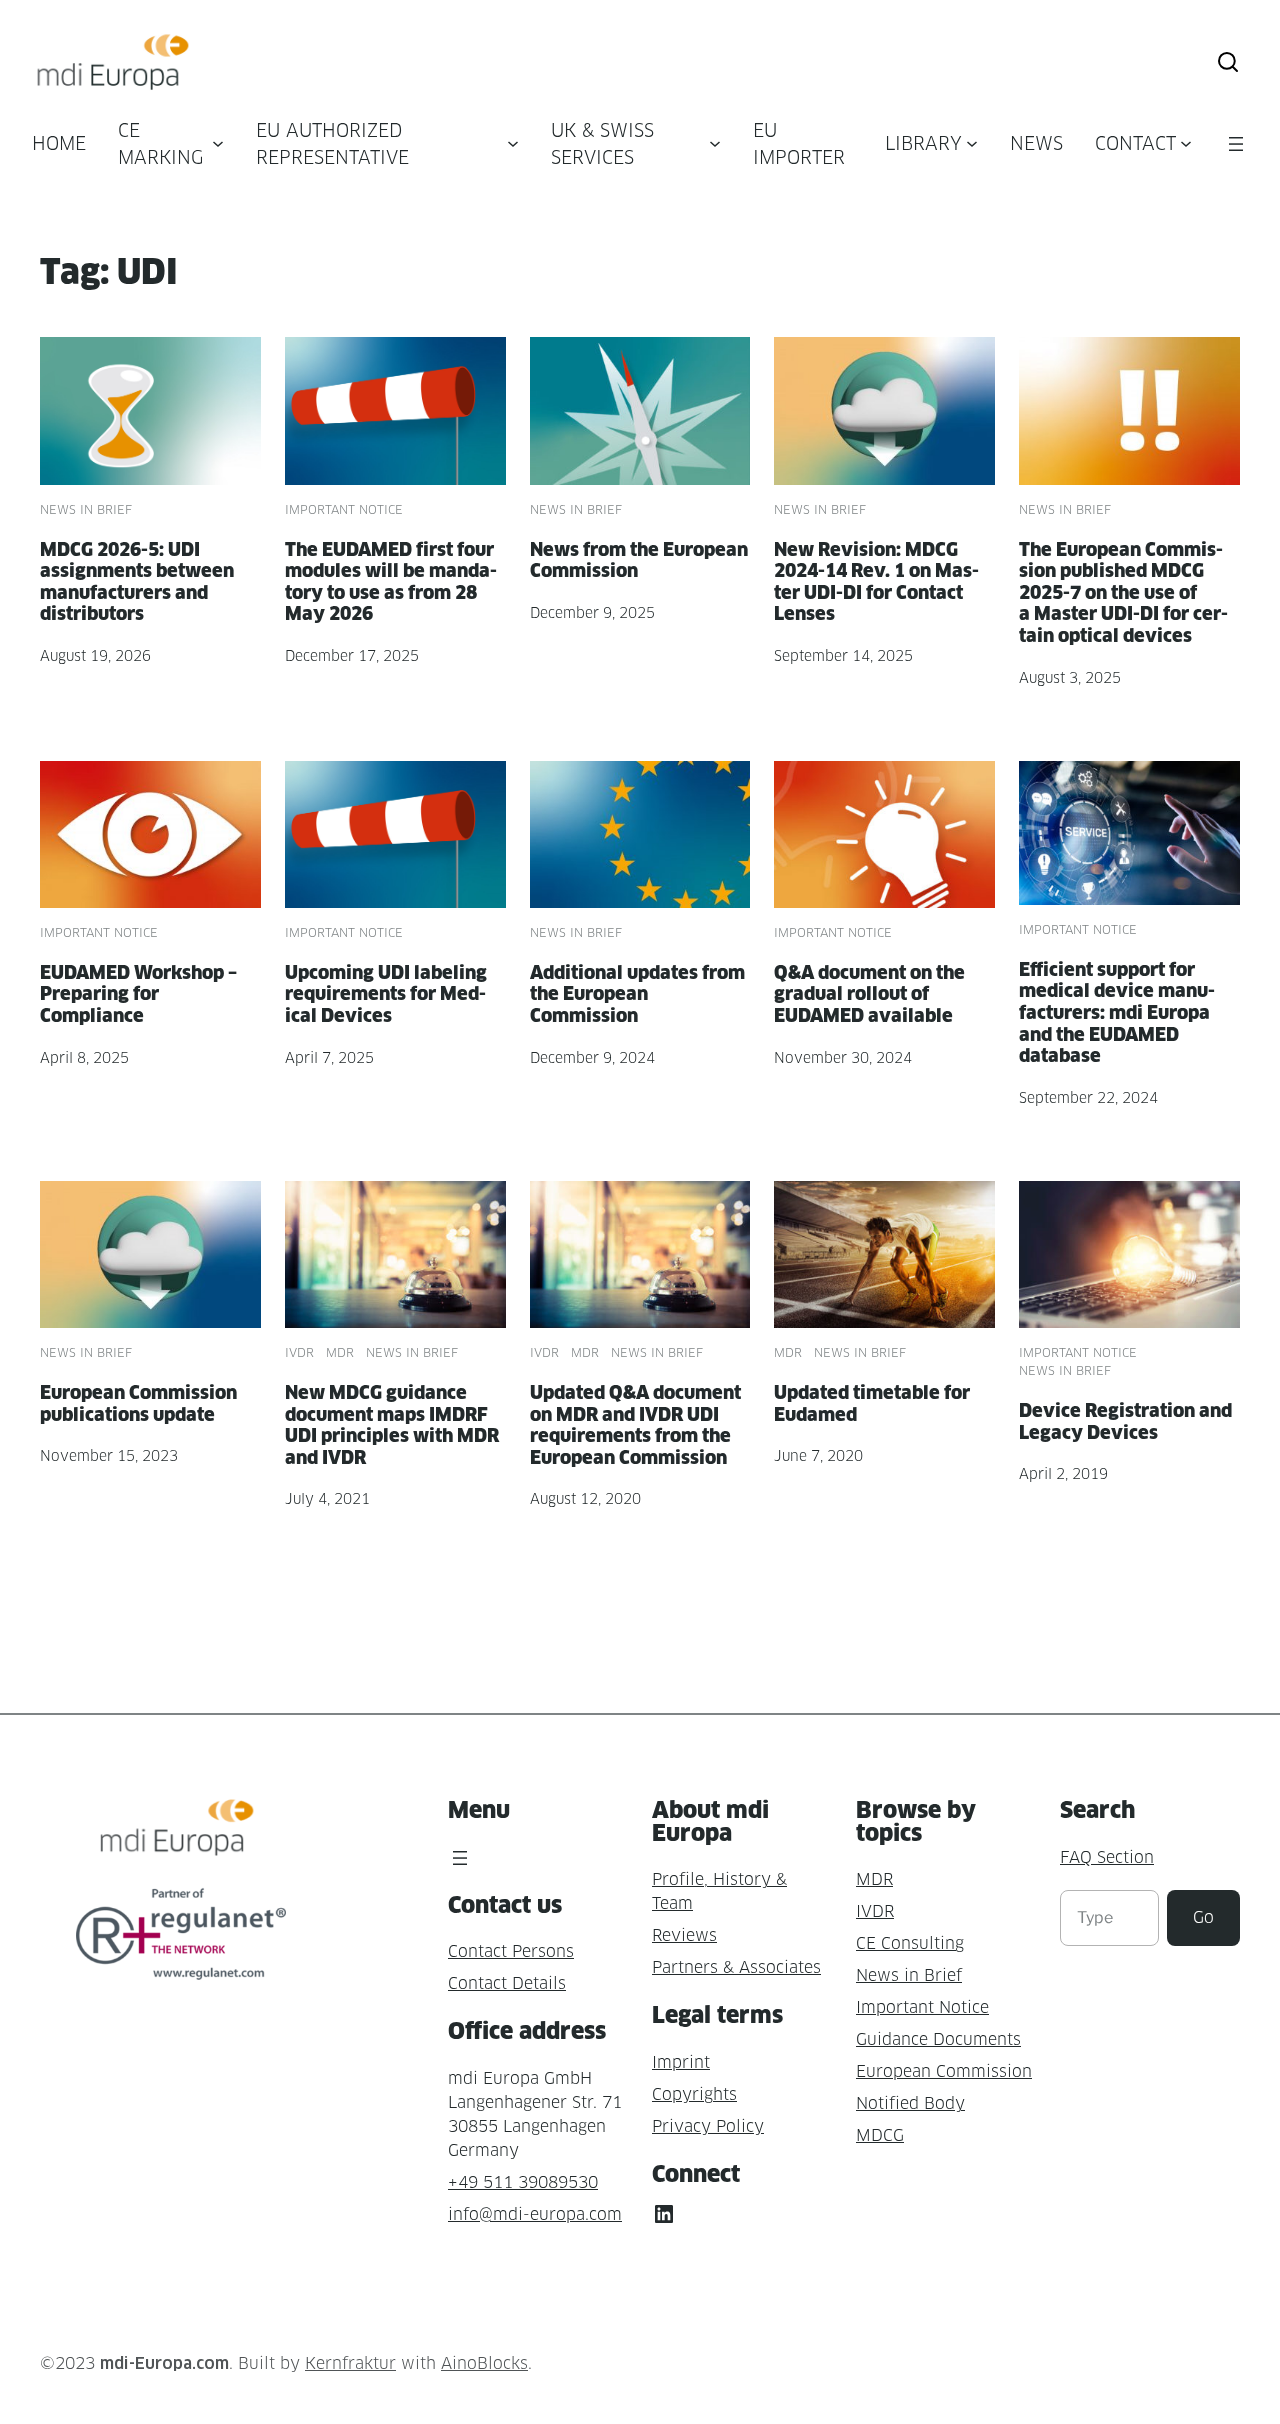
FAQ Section (1107, 1857)
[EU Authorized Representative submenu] (513, 143)
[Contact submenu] (1186, 143)
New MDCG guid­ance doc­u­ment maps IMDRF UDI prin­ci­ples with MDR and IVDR (392, 1425)
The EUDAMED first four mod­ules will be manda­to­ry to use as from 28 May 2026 (391, 582)
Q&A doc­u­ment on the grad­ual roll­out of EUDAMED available (869, 994)
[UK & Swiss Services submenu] (715, 143)
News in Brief (86, 509)
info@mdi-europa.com (535, 2214)
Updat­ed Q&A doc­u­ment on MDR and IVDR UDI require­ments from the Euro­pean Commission (635, 1425)
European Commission (944, 2071)
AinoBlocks (484, 2363)
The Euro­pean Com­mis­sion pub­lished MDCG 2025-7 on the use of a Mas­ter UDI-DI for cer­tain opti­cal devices (1123, 592)
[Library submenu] (972, 143)
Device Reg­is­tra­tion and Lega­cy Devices (1125, 1421)
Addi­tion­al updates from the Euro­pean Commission (637, 994)
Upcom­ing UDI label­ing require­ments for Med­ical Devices (386, 994)
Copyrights (694, 2094)
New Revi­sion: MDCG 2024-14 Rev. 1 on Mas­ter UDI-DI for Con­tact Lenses (876, 582)
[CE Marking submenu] (218, 143)
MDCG (880, 2135)
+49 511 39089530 (523, 2182)
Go (1203, 1917)
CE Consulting (910, 1943)
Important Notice (344, 509)
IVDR (299, 1352)
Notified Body (910, 2103)
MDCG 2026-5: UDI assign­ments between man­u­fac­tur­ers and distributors (137, 582)
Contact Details (507, 1983)
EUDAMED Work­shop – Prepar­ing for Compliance (138, 994)
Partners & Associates (736, 1967)
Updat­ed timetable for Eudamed (872, 1403)
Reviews (684, 1935)
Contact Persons (511, 1951)
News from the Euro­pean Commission (639, 560)
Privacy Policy (708, 2126)
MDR (340, 1352)
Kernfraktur (350, 2363)
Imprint (681, 2062)
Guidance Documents (938, 2039)
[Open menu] (1236, 144)
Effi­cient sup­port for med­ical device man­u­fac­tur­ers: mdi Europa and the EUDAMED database (1117, 1012)
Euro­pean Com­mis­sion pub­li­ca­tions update (138, 1403)
